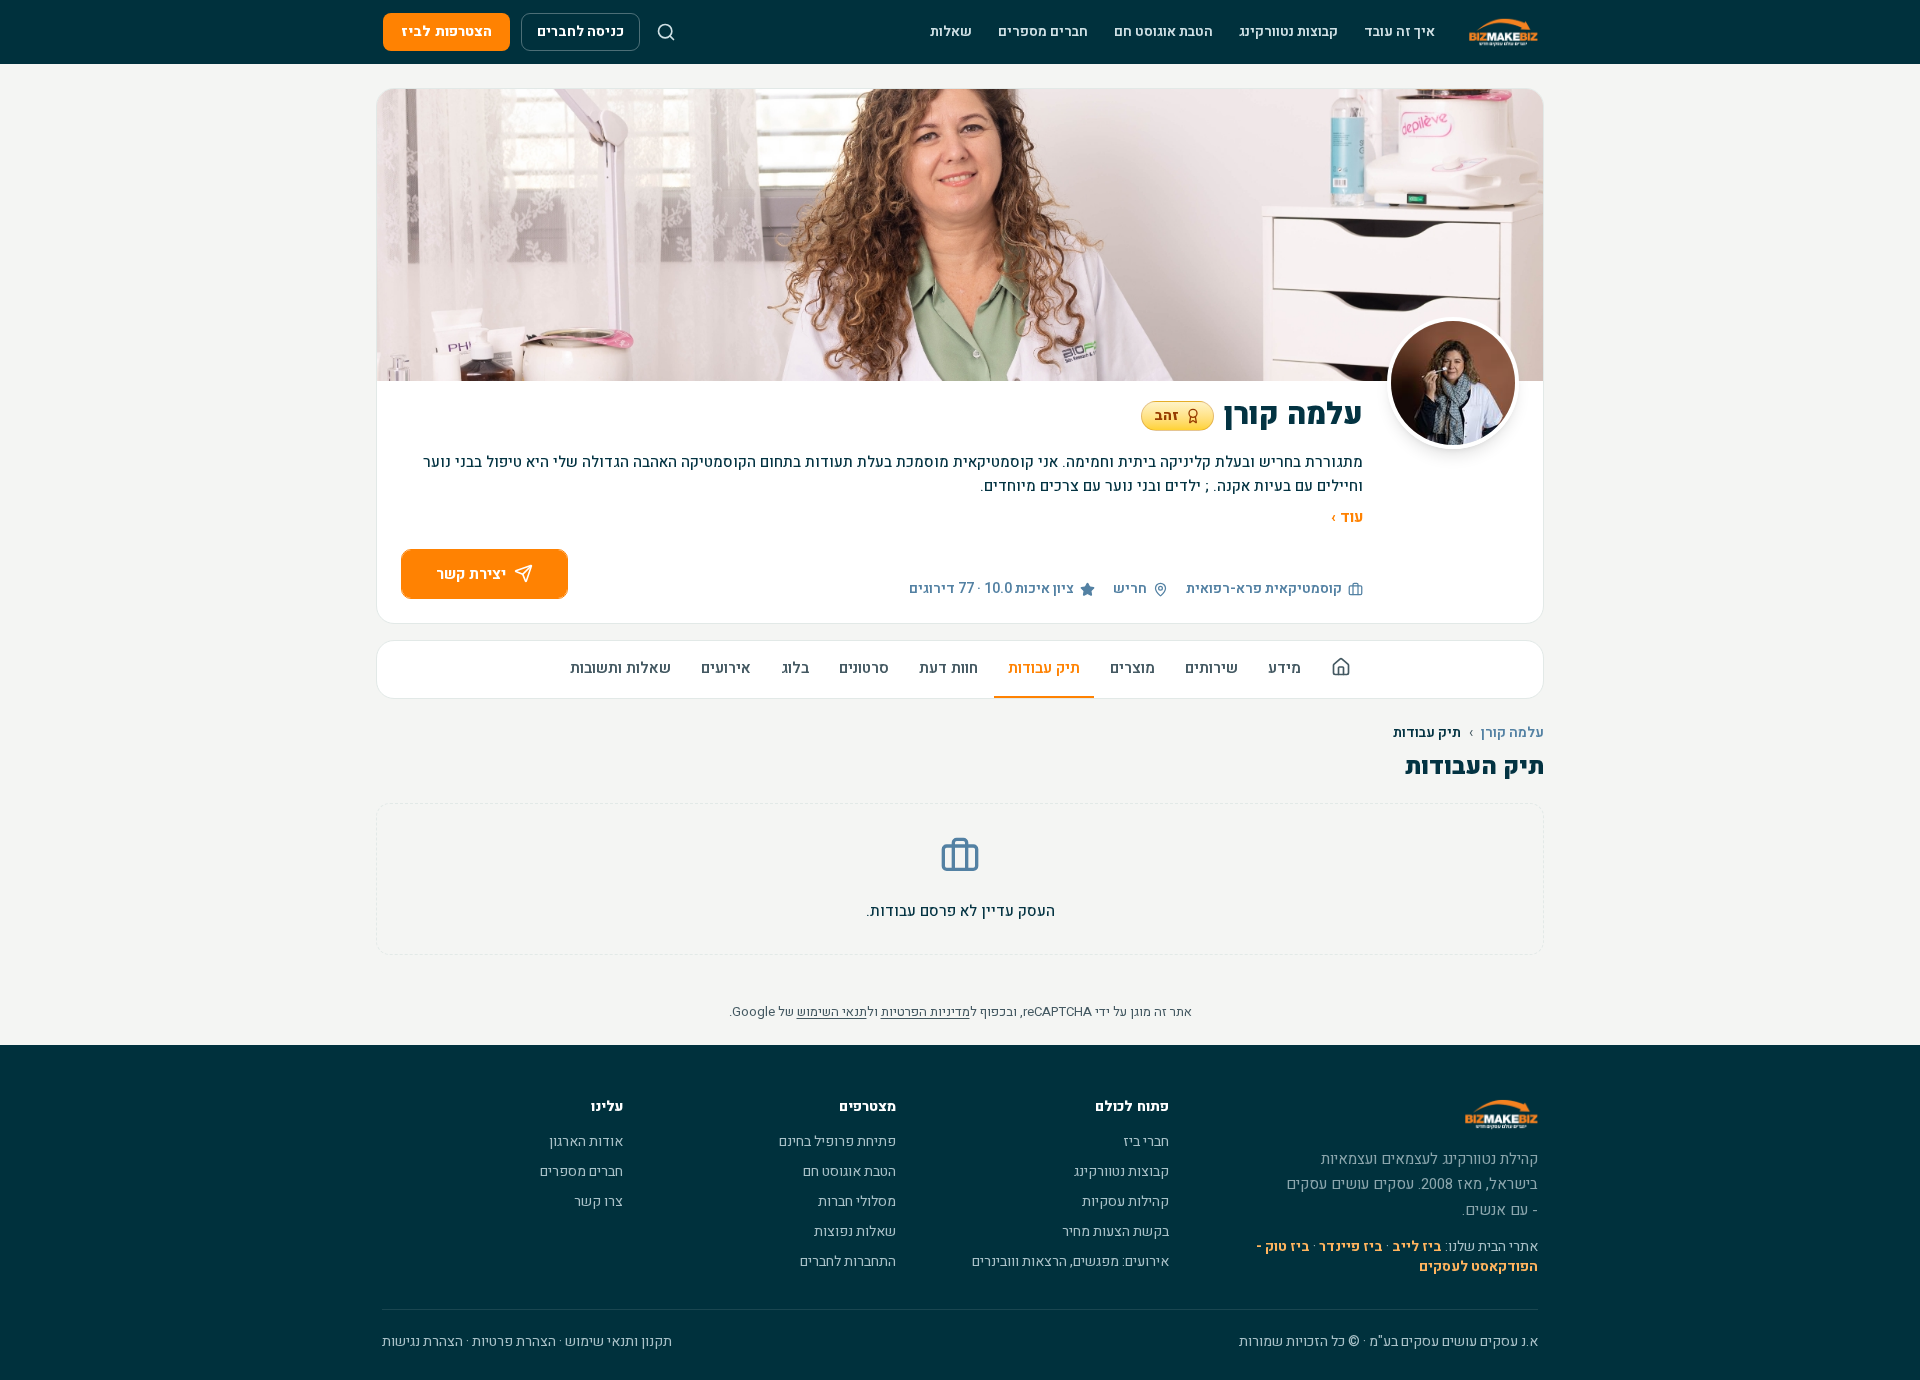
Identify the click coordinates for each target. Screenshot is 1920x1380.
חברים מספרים (1043, 31)
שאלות (951, 31)
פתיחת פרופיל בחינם (837, 1141)
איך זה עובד (1399, 31)
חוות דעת (948, 668)
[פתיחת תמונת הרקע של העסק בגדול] (960, 235)
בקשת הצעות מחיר (1115, 1231)
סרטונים (864, 668)
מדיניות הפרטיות (925, 1011)
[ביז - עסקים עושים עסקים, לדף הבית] (1503, 32)
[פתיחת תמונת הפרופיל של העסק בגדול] (1453, 383)
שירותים (1211, 668)
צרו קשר (598, 1201)
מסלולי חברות (857, 1201)
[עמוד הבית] (1341, 669)
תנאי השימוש (832, 1011)
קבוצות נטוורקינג (1288, 31)
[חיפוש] (666, 32)
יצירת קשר (471, 574)
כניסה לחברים (580, 31)
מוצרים (1132, 668)
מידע (1284, 668)
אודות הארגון (586, 1141)
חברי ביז (1146, 1141)
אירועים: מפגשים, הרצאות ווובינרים (1070, 1261)
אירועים (726, 668)
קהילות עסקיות (1125, 1201)
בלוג (795, 668)
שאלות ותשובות (620, 668)
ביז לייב (1417, 1246)
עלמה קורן (1512, 733)
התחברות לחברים (848, 1261)
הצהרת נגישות (422, 1341)
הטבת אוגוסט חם (1163, 31)
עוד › (1347, 517)
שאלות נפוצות (855, 1231)
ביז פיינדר (1351, 1246)
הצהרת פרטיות (514, 1341)
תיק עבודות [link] (1427, 733)
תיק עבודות (1044, 668)
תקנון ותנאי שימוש (618, 1341)
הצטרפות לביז (446, 31)
